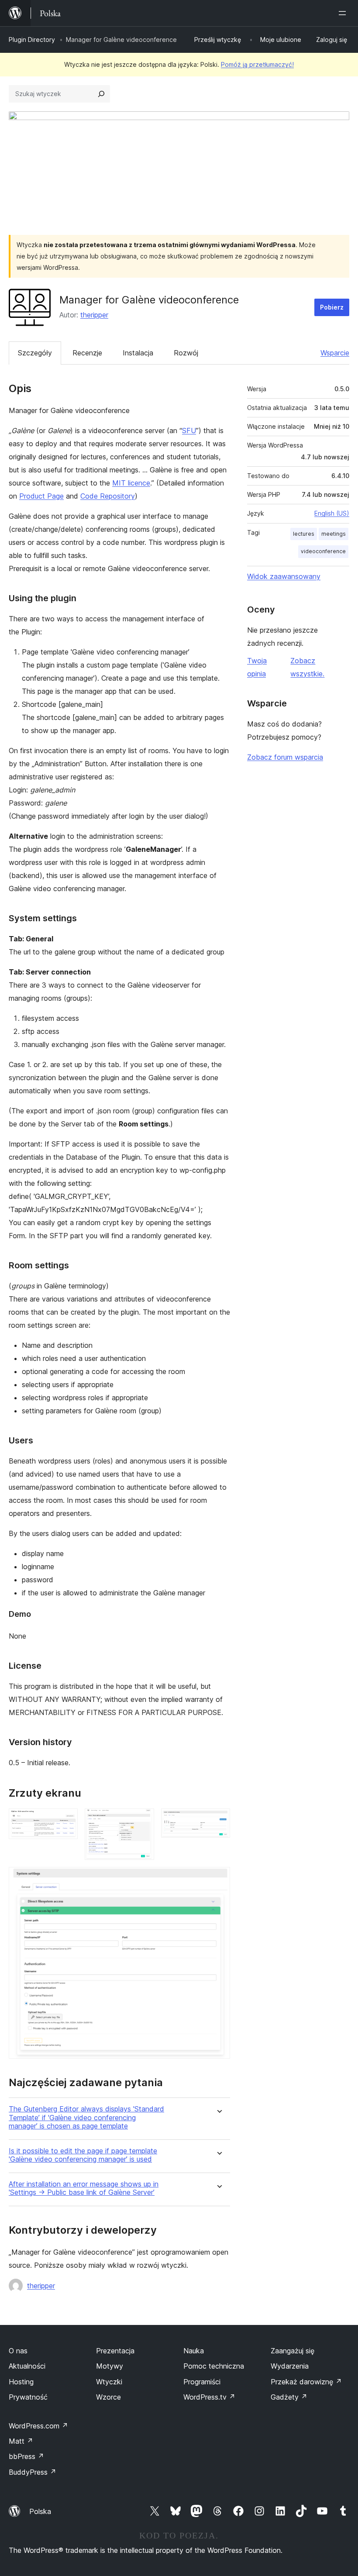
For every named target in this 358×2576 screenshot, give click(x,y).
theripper (94, 315)
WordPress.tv (209, 2397)
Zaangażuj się (293, 2351)
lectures (304, 534)
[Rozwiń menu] (344, 13)
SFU (189, 430)
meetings (334, 534)
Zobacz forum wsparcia (285, 757)
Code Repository (108, 496)
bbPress (26, 2456)
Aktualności (27, 2366)
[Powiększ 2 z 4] (142, 1820)
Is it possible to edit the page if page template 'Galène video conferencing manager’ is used (83, 2155)
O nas (18, 2351)
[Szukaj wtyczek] (101, 94)
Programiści (202, 2382)
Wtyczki (109, 2382)
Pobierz (332, 307)
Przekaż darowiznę (306, 2382)
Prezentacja (115, 2351)
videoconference (323, 551)
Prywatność (28, 2397)
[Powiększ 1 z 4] (66, 1820)
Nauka (194, 2351)
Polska (40, 2511)
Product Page (41, 496)
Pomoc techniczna (214, 2366)
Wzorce (108, 2397)
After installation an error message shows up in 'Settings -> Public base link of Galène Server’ (84, 2188)
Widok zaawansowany (284, 576)
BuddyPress (33, 2472)
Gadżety (289, 2397)
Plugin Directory (32, 40)
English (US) (332, 513)
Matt (21, 2441)
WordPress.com (38, 2426)
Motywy (110, 2366)
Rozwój (186, 353)
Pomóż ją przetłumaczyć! (257, 64)
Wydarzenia (290, 2366)
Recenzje (87, 353)
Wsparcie (335, 353)
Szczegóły (35, 353)
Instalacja (138, 353)
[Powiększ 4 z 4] (218, 1879)
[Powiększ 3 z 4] (218, 1820)
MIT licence (131, 483)
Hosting (21, 2382)
